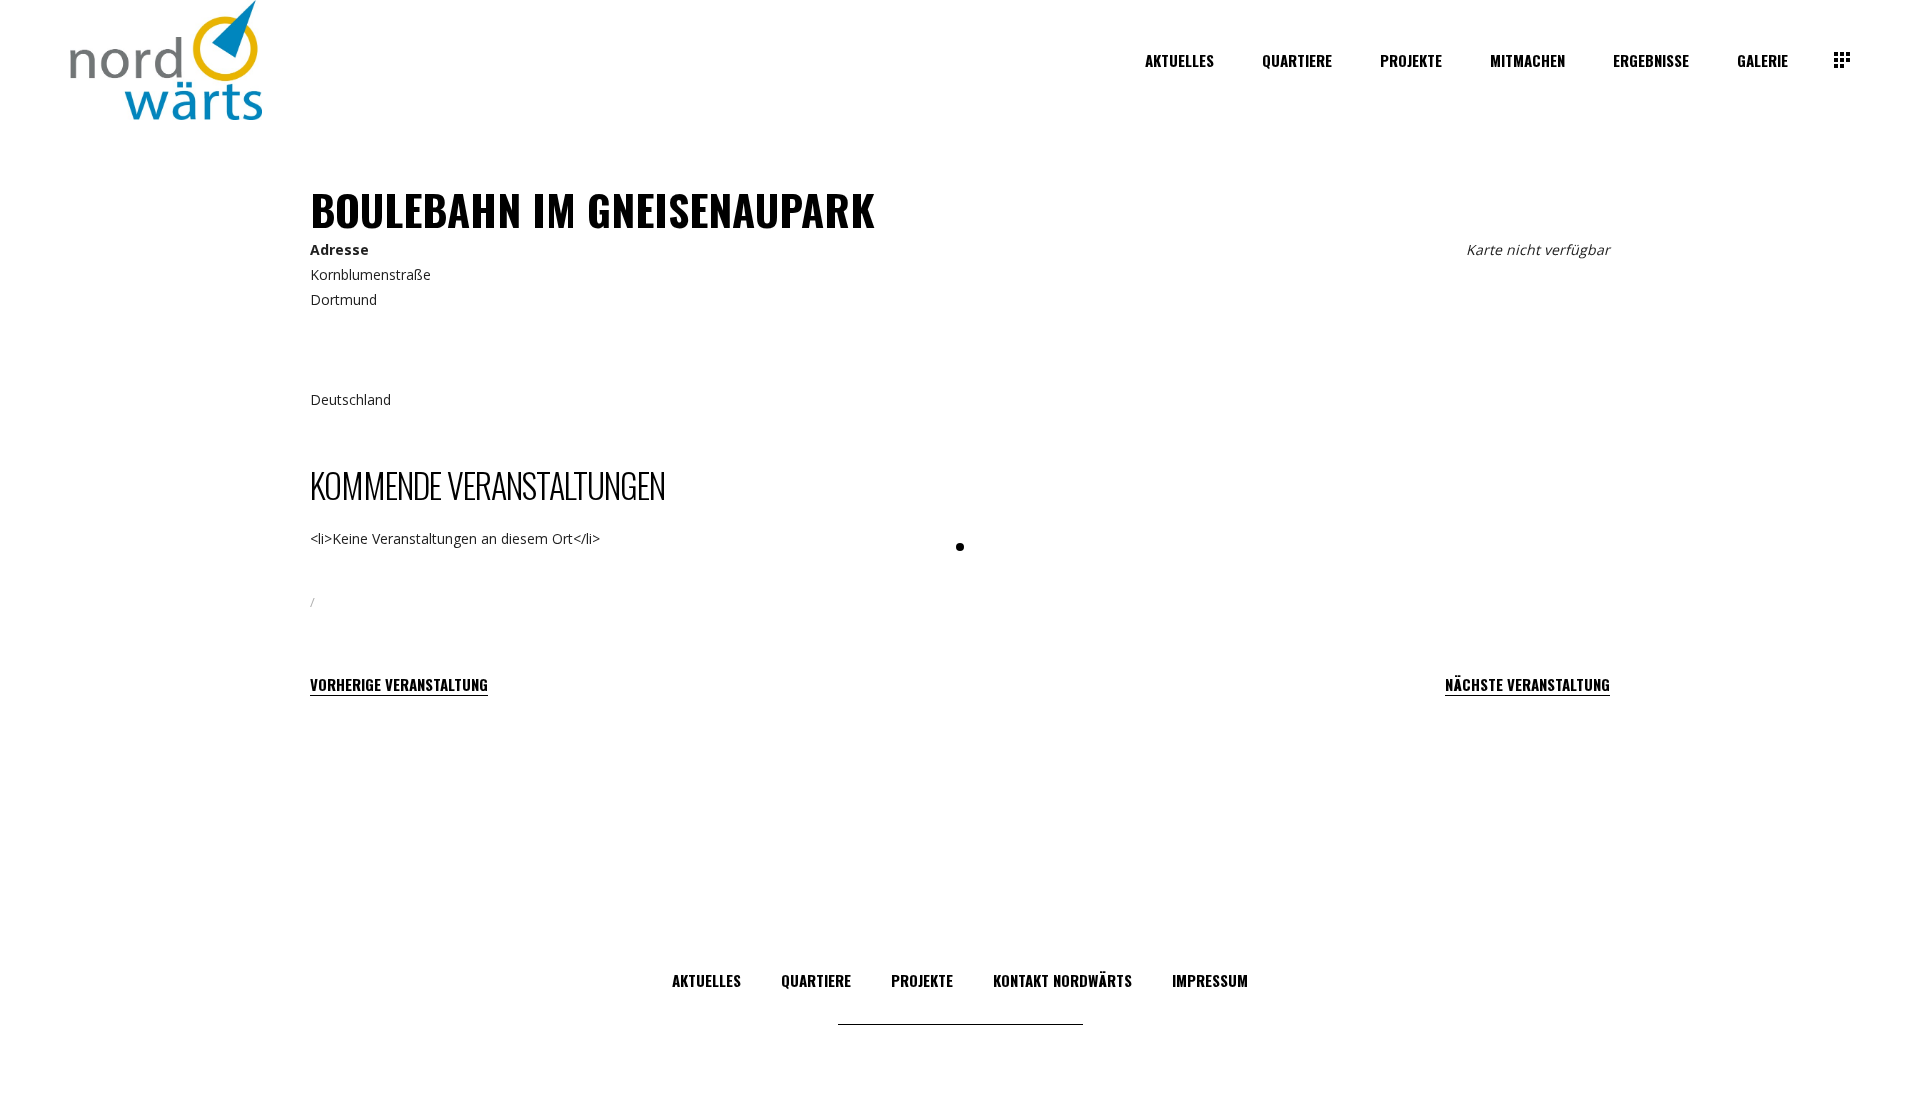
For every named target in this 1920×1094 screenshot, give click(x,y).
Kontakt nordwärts (1062, 980)
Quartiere (816, 980)
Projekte (922, 980)
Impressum (1210, 980)
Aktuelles (706, 980)
